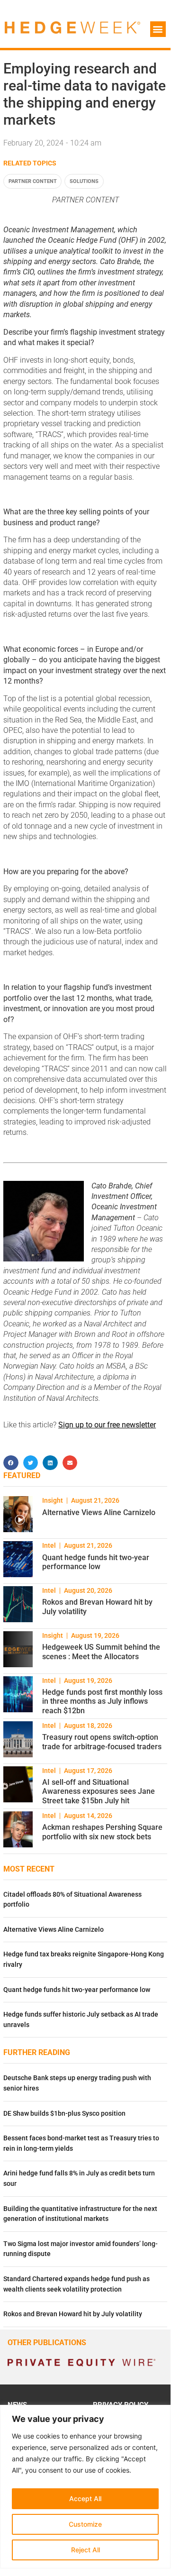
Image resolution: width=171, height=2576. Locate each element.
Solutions (84, 181)
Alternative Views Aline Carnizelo (99, 1512)
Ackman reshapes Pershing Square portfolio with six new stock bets (102, 1832)
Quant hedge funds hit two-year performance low (96, 1562)
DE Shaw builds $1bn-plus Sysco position (64, 2114)
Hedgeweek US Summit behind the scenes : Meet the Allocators (101, 1652)
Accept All (85, 2498)
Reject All (85, 2550)
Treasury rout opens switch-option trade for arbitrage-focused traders (102, 1742)
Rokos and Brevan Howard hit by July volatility (73, 2314)
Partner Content (33, 181)
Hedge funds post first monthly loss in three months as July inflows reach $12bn (102, 1701)
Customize (85, 2524)
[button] (158, 29)
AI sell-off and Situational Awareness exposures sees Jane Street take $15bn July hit (99, 1791)
